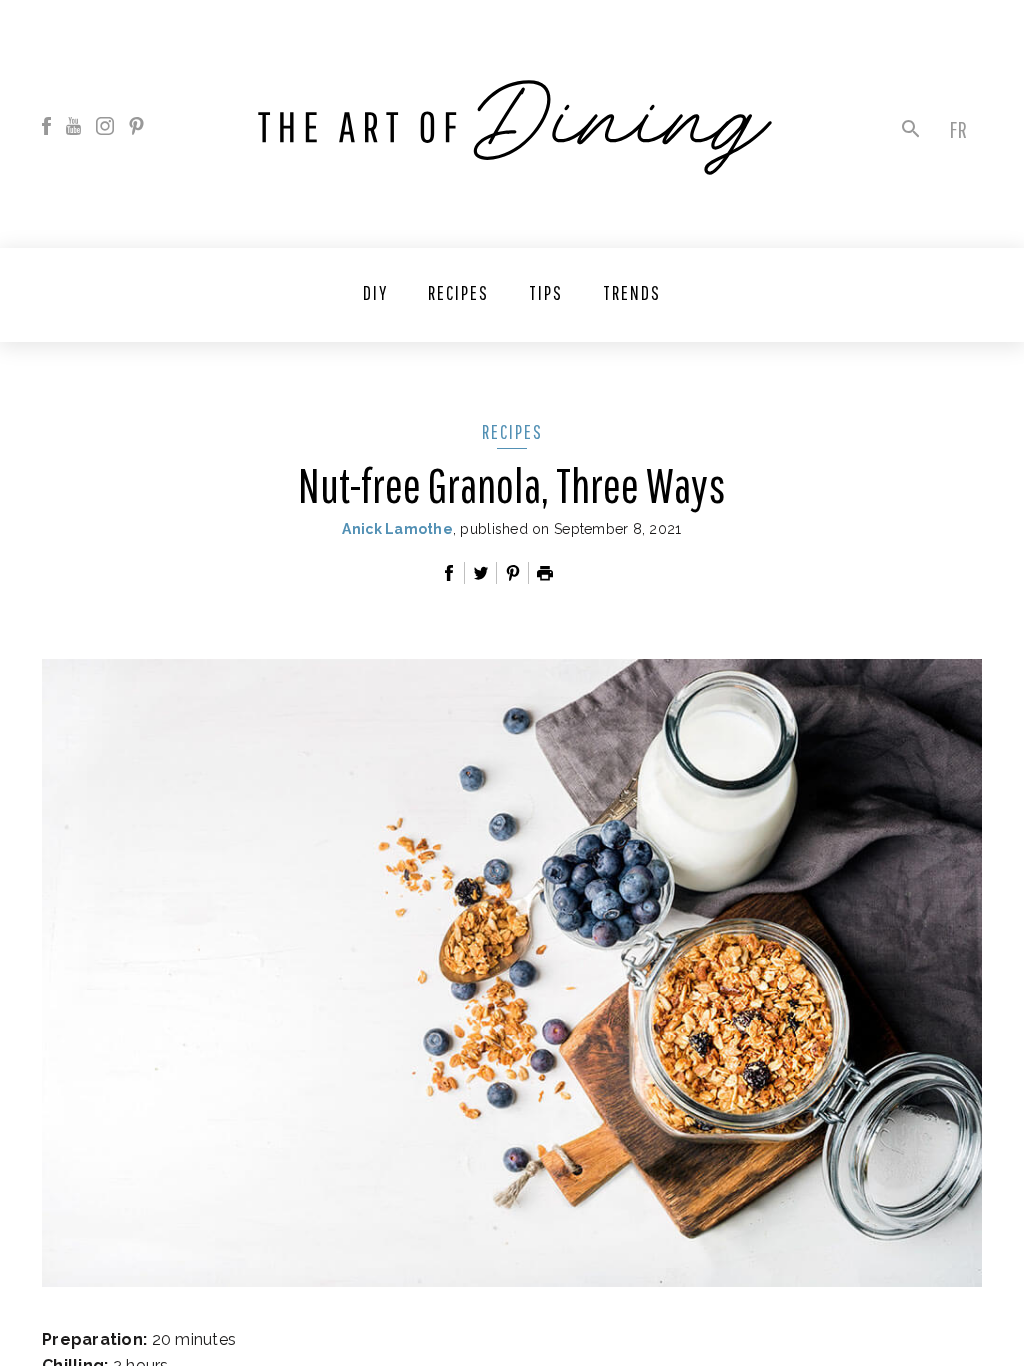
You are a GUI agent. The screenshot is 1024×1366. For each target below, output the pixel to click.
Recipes (458, 292)
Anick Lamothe (397, 529)
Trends (632, 292)
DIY (375, 292)
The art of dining (515, 127)
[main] (512, 683)
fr (958, 129)
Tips (546, 292)
